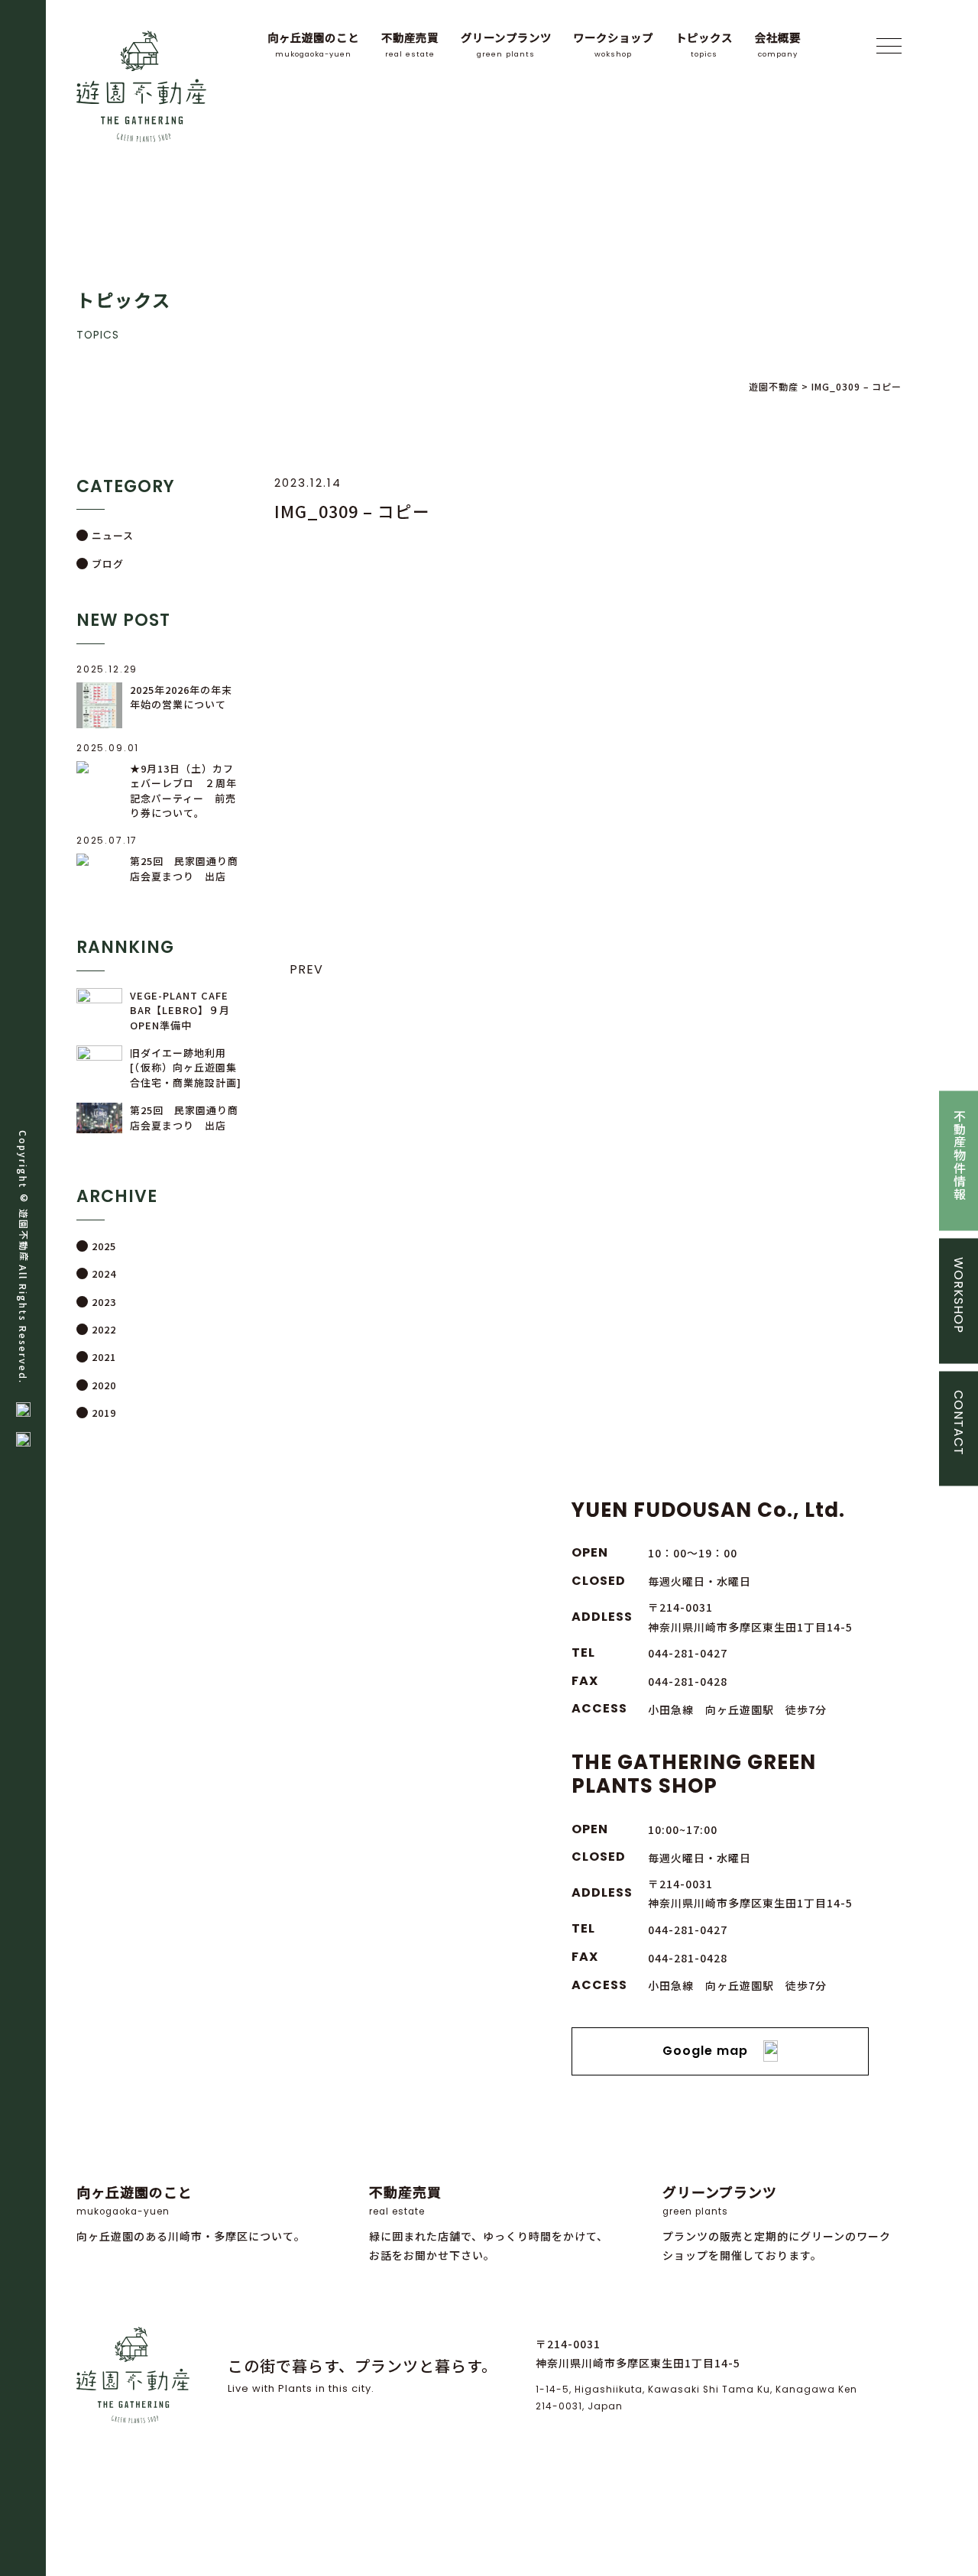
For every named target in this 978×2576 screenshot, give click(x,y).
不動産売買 (410, 44)
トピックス (704, 44)
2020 (104, 1385)
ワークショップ (613, 44)
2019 (104, 1413)
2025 (104, 1246)
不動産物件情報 (959, 1154)
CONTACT (959, 1422)
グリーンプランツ (506, 44)
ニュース (113, 535)
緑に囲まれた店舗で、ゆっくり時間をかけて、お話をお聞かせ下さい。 (489, 2223)
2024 (104, 1273)
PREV (306, 969)
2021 (104, 1357)
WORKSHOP (959, 1294)
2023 (104, 1302)
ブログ (108, 564)
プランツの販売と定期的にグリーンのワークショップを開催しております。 (777, 2223)
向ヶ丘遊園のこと (313, 44)
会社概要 (778, 44)
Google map (705, 2051)
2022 (104, 1329)
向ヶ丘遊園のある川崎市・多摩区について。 (191, 2213)
